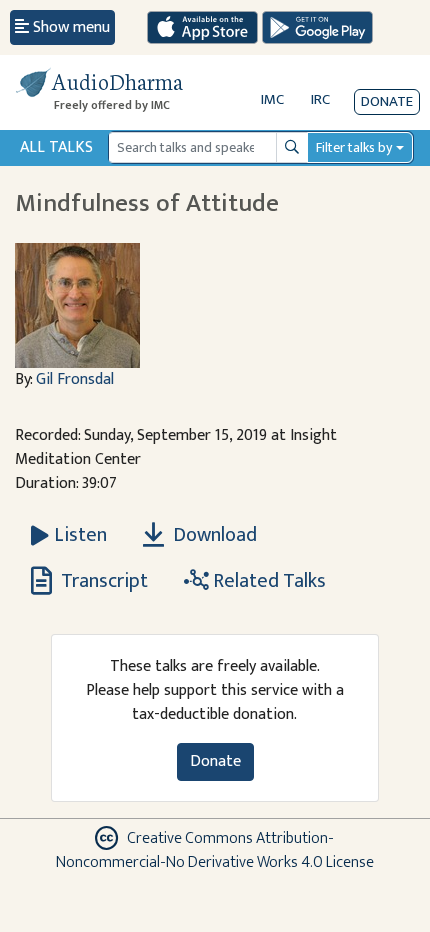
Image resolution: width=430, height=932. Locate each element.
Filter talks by (354, 147)
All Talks (56, 147)
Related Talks (267, 581)
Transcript (102, 581)
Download (213, 535)
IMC (272, 99)
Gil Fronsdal (75, 379)
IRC (320, 99)
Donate (387, 101)
